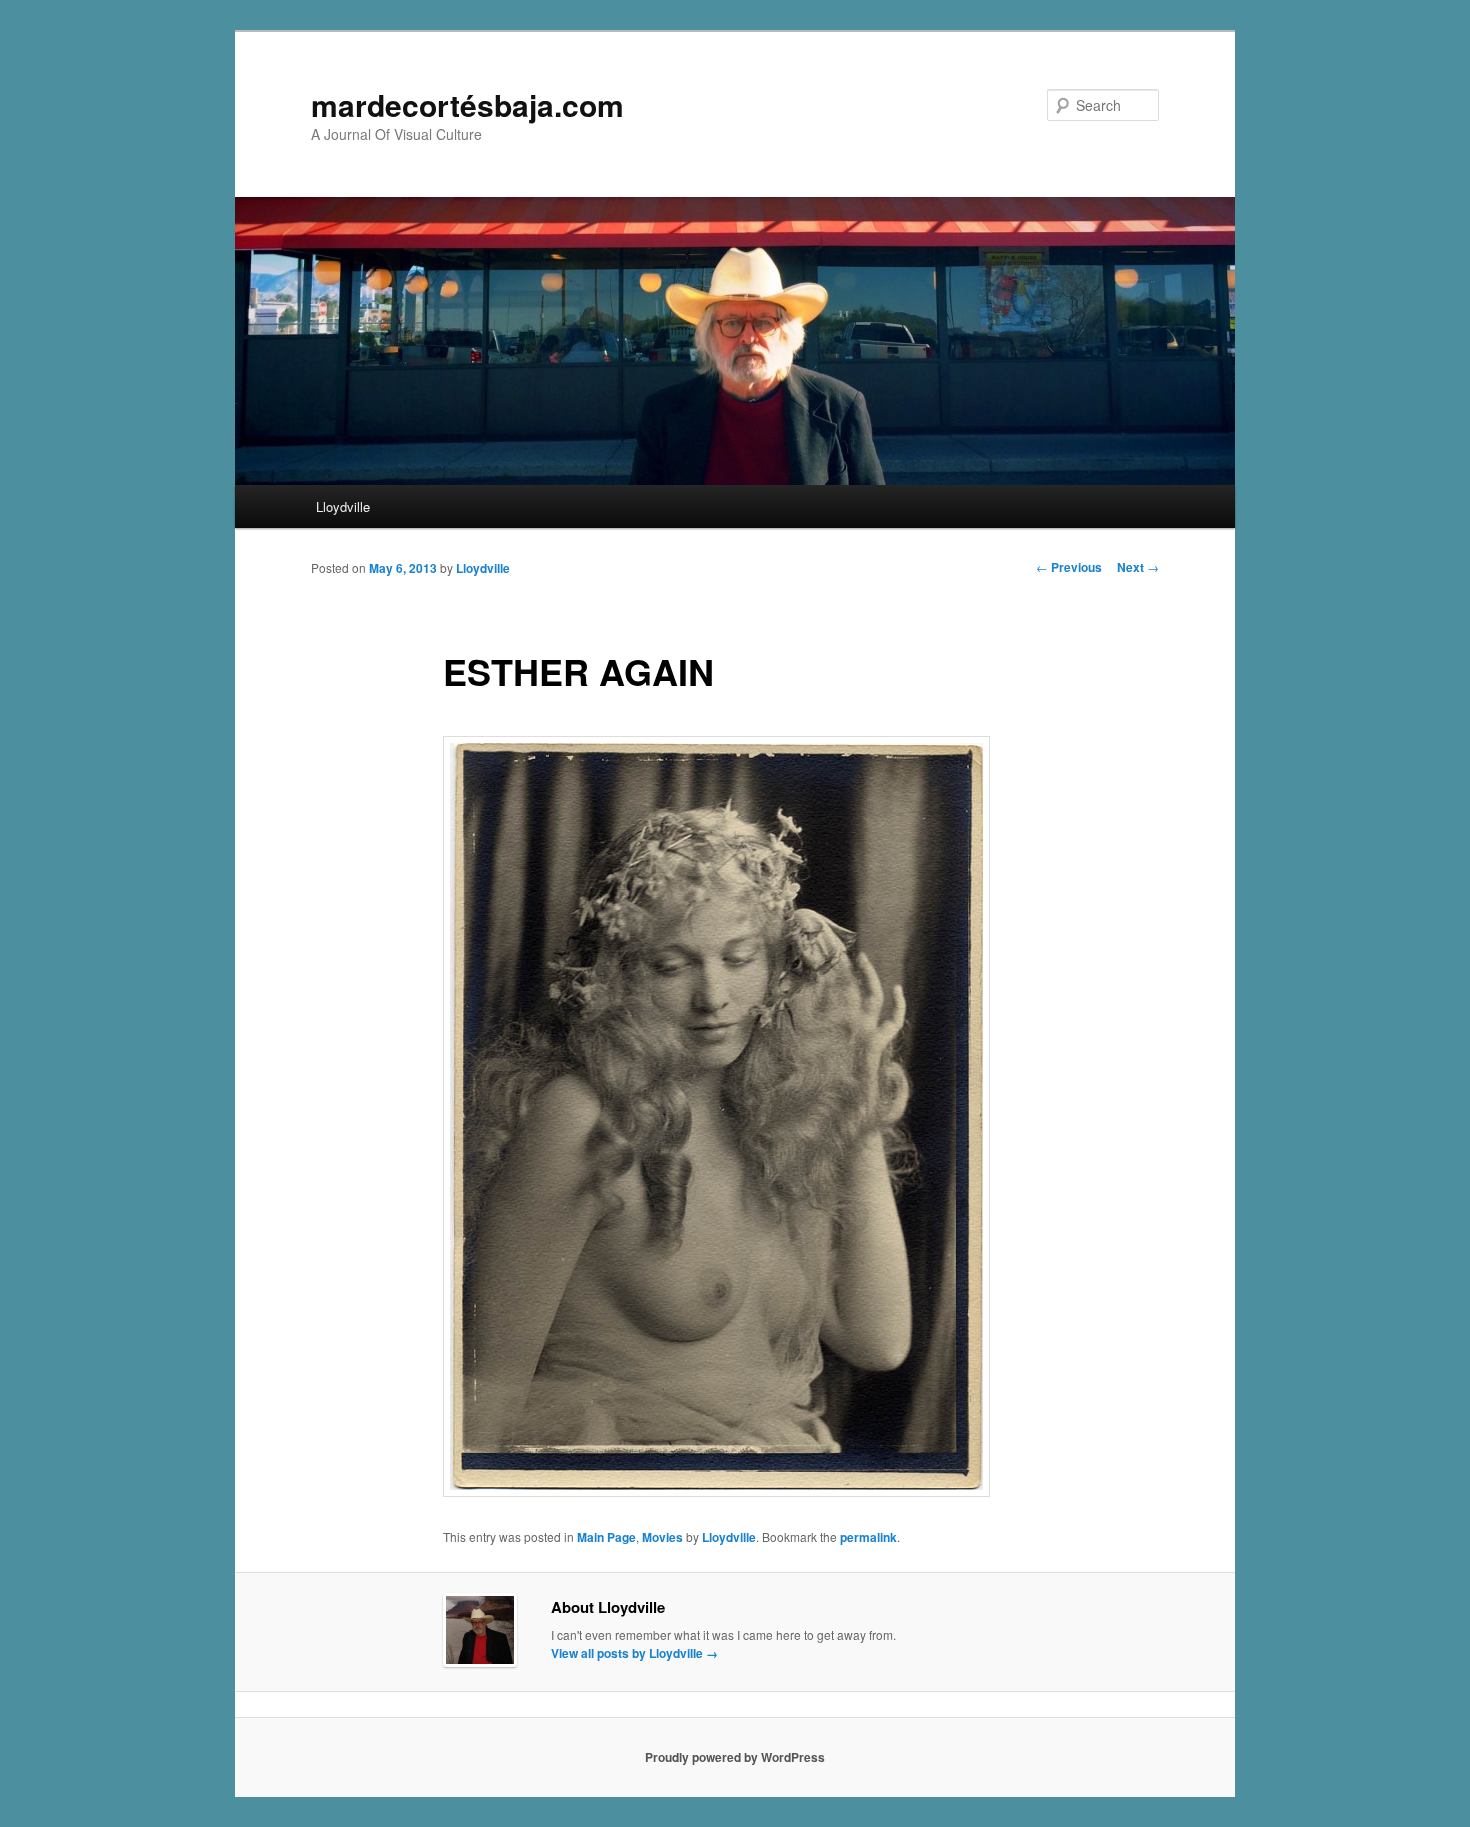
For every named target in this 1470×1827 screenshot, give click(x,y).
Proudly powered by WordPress (735, 1757)
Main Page (606, 1537)
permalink (868, 1537)
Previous (1069, 567)
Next (1138, 567)
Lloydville (343, 506)
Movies (662, 1537)
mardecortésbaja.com (467, 104)
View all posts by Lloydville (634, 1653)
